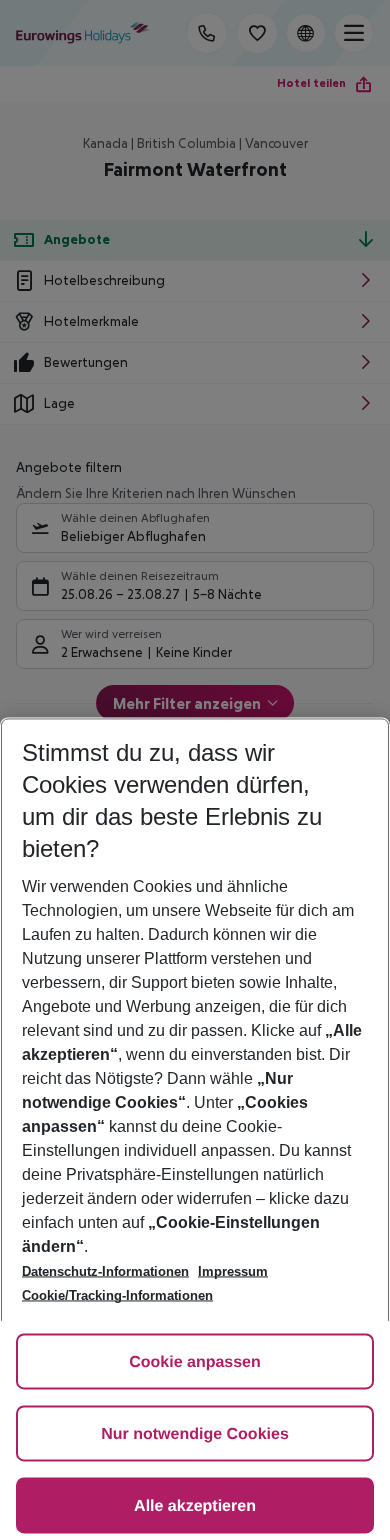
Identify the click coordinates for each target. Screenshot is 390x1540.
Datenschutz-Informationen (105, 1271)
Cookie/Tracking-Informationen (117, 1295)
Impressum (233, 1271)
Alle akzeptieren (195, 1506)
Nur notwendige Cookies (195, 1434)
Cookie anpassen (195, 1362)
